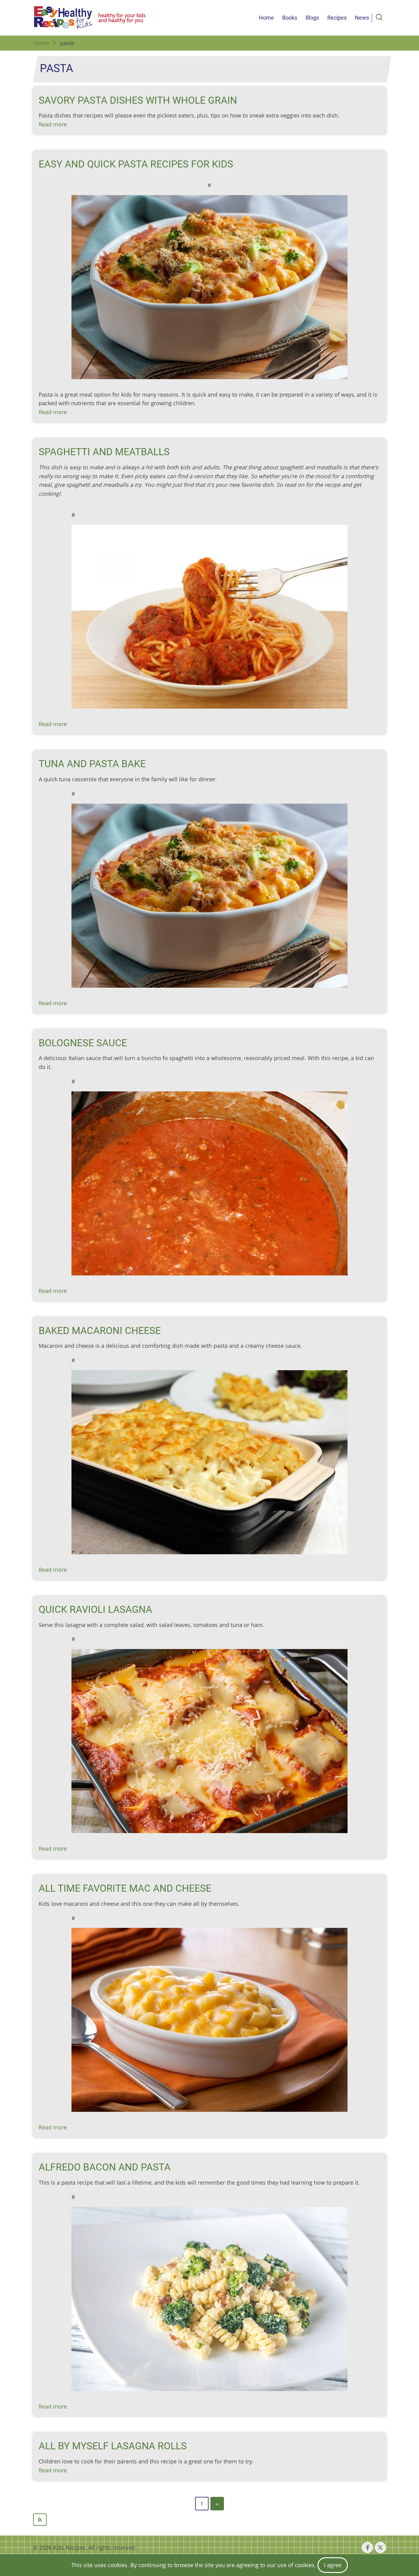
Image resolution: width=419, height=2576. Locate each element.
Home (266, 18)
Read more (53, 124)
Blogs (312, 18)
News (362, 18)
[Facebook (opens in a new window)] (367, 2547)
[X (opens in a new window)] (380, 2547)
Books (290, 18)
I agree (333, 2565)
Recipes (337, 18)
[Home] (63, 18)
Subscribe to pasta (209, 2520)
